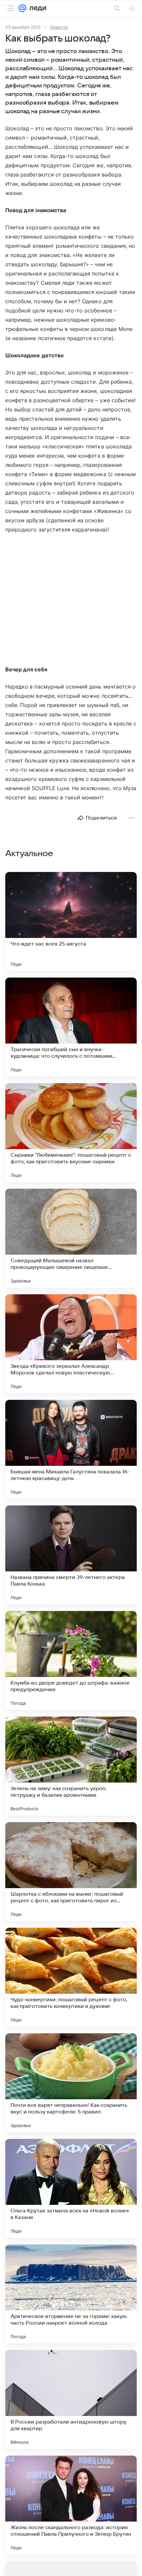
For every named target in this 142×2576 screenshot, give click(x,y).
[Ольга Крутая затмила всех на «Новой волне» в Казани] (71, 2188)
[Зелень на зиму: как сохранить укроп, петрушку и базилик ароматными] (71, 1766)
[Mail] (22, 8)
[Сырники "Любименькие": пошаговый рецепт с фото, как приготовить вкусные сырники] (71, 1133)
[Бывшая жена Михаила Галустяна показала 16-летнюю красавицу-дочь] (71, 1449)
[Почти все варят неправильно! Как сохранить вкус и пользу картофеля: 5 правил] (71, 2083)
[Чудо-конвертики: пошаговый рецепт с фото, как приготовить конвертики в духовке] (71, 1977)
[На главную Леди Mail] (36, 8)
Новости (59, 27)
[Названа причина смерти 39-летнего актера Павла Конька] (71, 1555)
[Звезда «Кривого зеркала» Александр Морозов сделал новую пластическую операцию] (71, 1344)
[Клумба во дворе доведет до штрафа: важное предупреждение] (71, 1660)
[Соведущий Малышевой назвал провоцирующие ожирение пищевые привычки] (71, 1238)
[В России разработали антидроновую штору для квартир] (71, 2399)
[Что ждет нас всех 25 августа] (71, 921)
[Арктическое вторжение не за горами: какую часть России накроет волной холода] (71, 2294)
